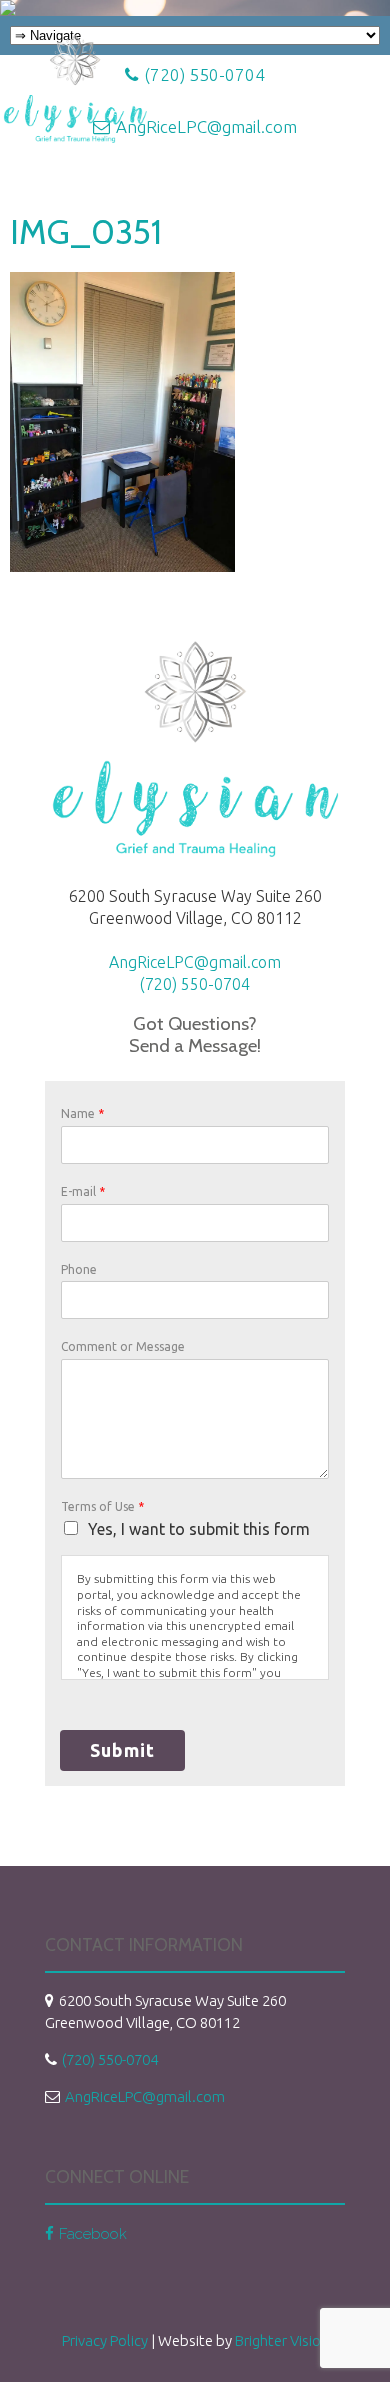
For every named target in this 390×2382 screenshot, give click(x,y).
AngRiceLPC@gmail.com (195, 962)
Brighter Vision (282, 2340)
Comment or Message (123, 1346)
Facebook (93, 2234)
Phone (79, 1269)
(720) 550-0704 (195, 984)
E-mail (83, 1191)
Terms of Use (102, 1506)
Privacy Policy (105, 2340)
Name (82, 1113)
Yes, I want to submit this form (199, 1529)
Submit (122, 1750)
